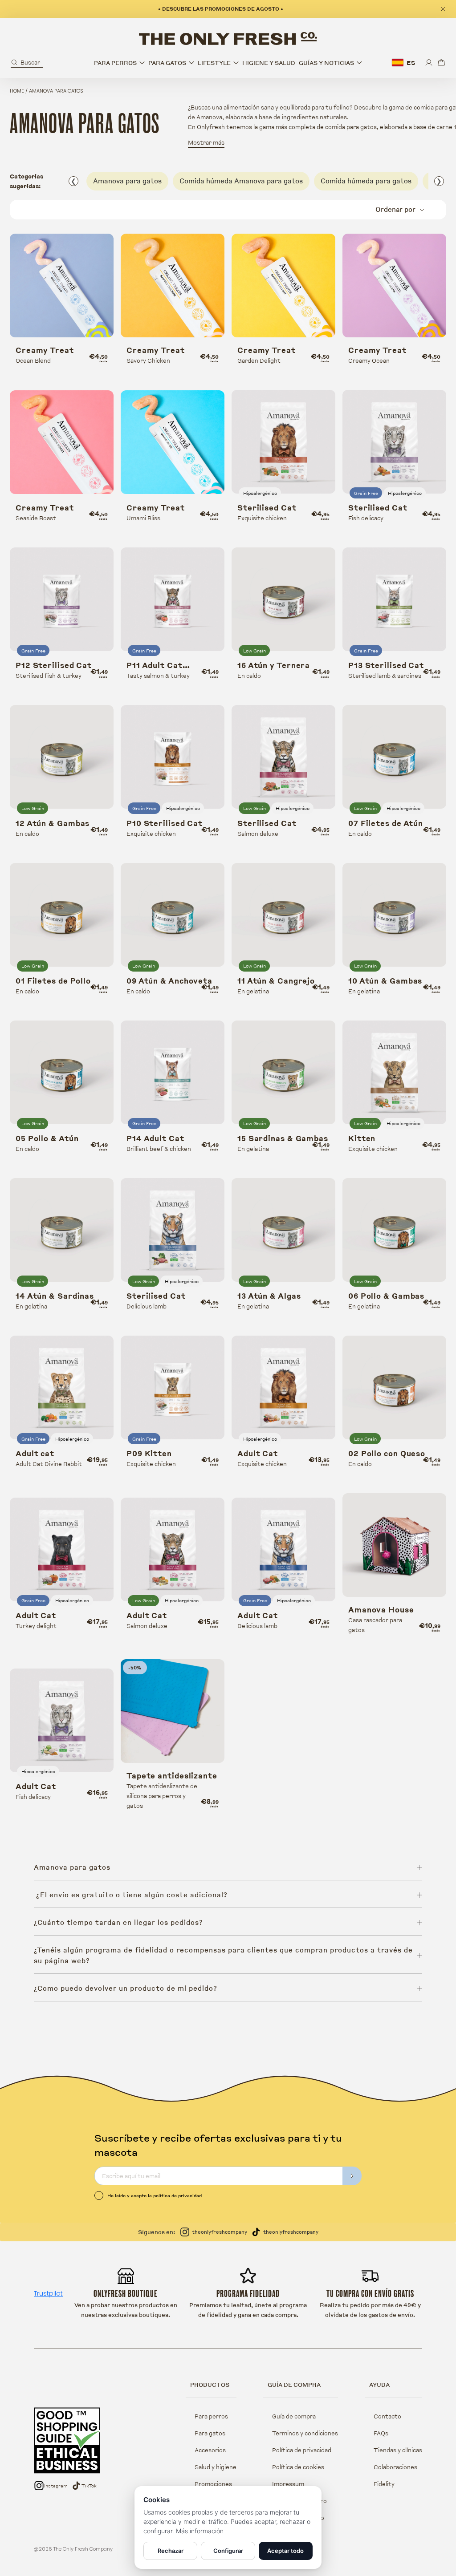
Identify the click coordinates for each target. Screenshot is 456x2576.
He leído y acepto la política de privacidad (155, 2195)
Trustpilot (48, 2293)
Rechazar (171, 2551)
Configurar (228, 2551)
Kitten (362, 1138)
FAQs (381, 2433)
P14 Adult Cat (155, 1138)
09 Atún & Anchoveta (169, 981)
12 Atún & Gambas (53, 823)
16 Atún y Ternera (274, 665)
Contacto (387, 2416)
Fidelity (384, 2484)
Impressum (288, 2484)
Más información (200, 2531)
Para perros (211, 2416)
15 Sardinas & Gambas (283, 1138)
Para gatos (210, 2433)
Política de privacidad (302, 2450)
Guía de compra (294, 2416)
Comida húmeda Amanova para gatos (241, 181)
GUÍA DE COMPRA (294, 2385)
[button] (27, 63)
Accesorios (210, 2450)
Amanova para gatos (127, 181)
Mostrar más (206, 142)
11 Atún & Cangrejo (276, 981)
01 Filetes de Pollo (53, 981)
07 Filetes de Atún (386, 823)
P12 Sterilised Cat (54, 665)
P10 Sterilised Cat (165, 823)
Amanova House (381, 1610)
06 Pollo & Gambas (386, 1296)
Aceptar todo (285, 2551)
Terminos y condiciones (305, 2433)
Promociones (213, 2484)
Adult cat (35, 1454)
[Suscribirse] (352, 2176)
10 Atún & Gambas (385, 981)
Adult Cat (258, 1454)
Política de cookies (298, 2467)
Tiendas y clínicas (398, 2450)
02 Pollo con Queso (387, 1454)
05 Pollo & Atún (47, 1138)
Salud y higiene (216, 2467)
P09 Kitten (149, 1454)
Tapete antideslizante (172, 1776)
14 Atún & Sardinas (55, 1296)
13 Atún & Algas (269, 1296)
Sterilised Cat (267, 508)
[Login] (429, 63)
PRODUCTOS (210, 2385)
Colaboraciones (395, 2467)
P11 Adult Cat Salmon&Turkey (159, 665)
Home (17, 91)
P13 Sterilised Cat (386, 665)
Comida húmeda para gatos (366, 181)
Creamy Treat (45, 350)
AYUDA (379, 2385)
